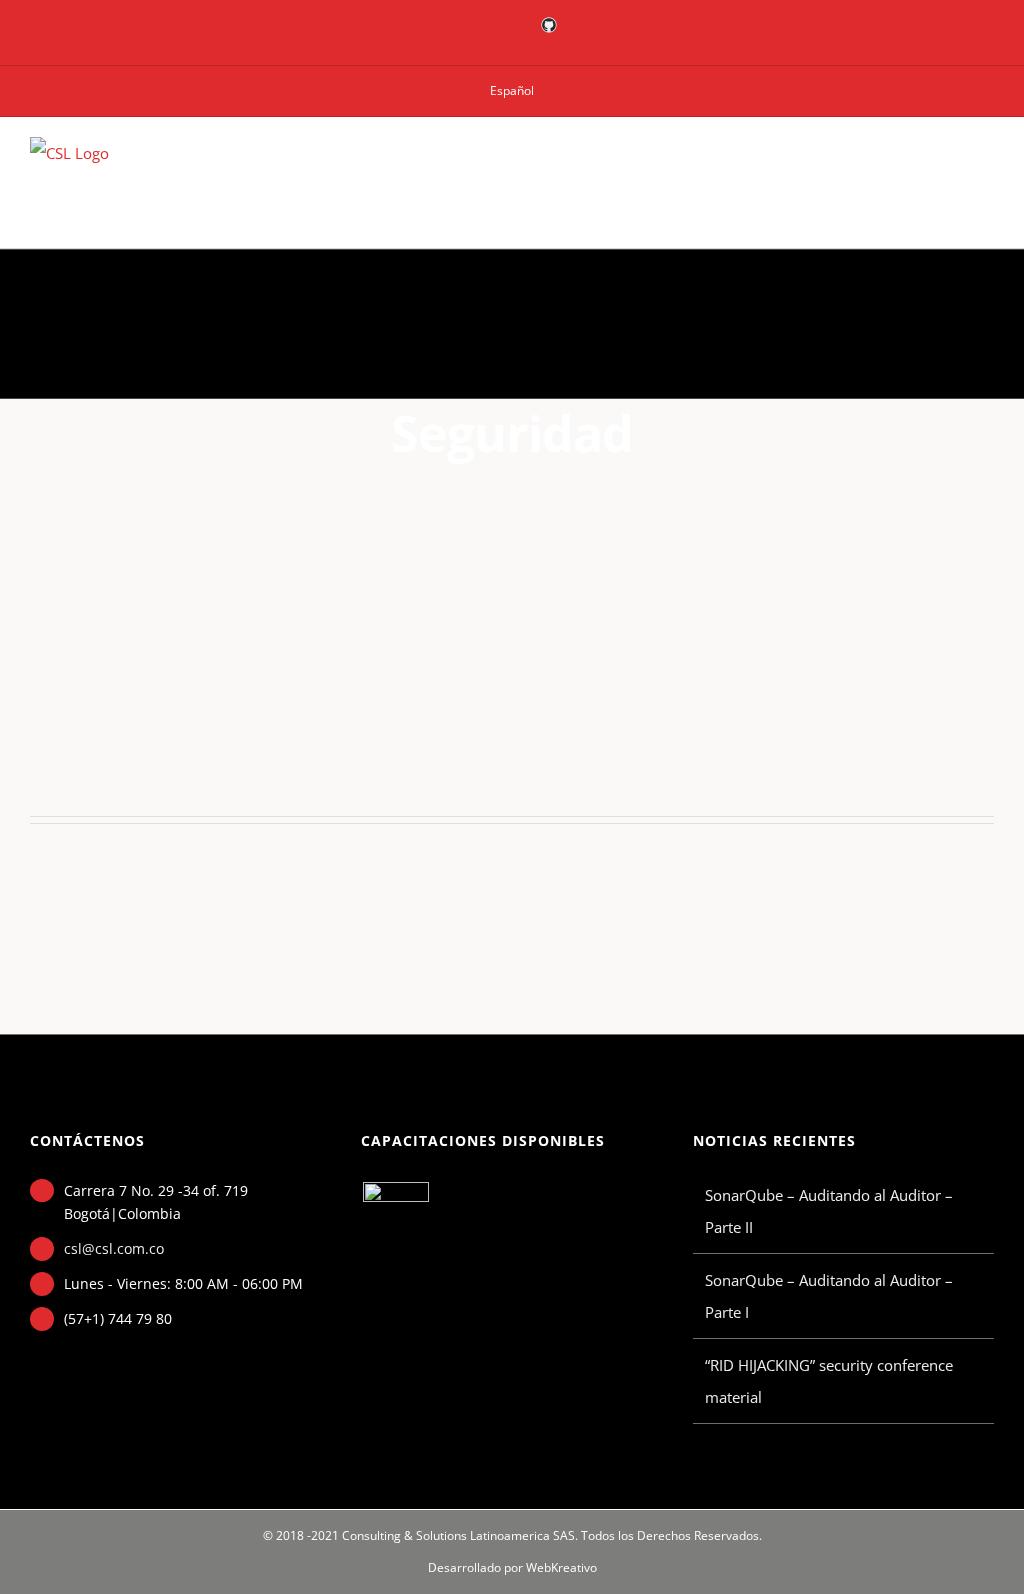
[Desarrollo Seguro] (395, 1215)
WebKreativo (561, 1567)
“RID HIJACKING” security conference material (829, 1381)
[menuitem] (512, 91)
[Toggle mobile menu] (986, 165)
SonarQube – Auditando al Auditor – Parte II (829, 1211)
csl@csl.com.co (114, 1248)
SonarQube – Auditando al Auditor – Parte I (829, 1296)
